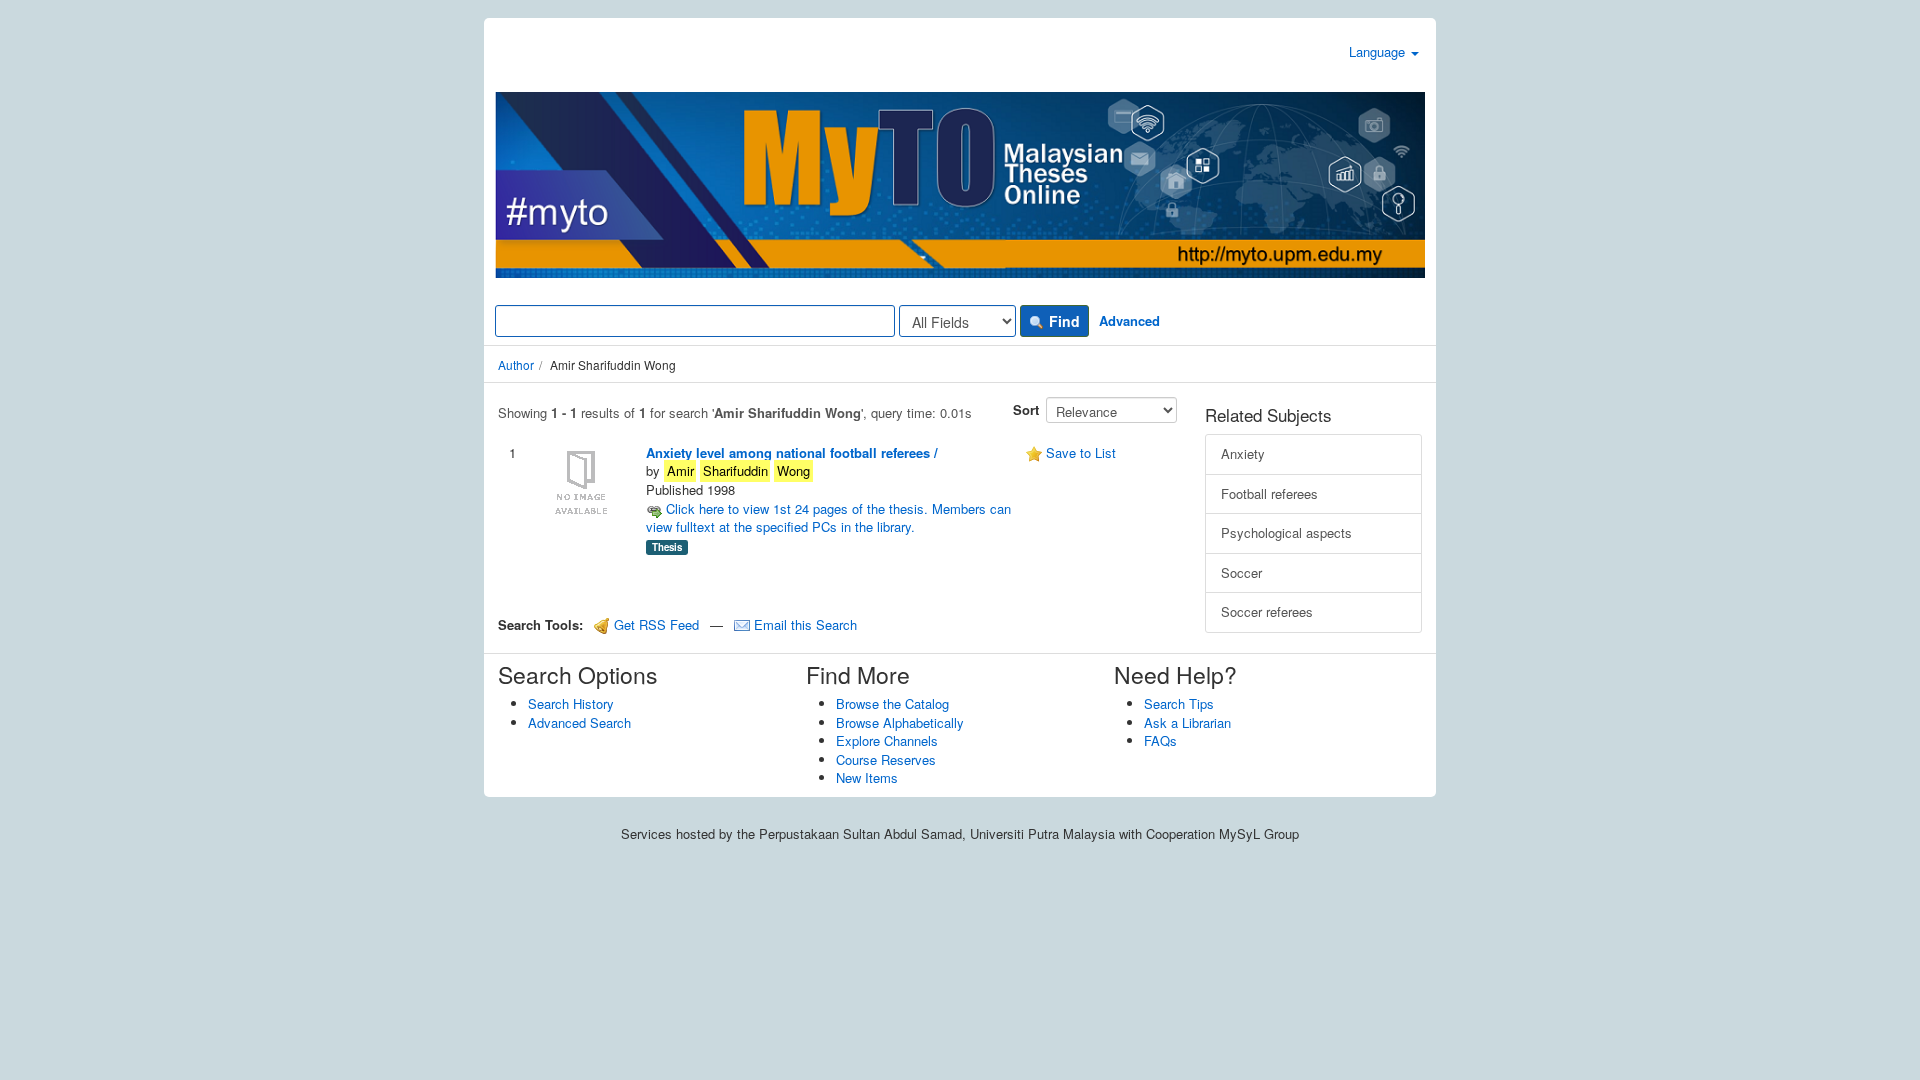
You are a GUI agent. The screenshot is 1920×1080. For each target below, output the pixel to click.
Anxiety (1243, 453)
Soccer (1241, 572)
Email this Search (803, 624)
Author (516, 364)
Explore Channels (887, 740)
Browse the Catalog (892, 703)
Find (1062, 321)
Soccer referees (1267, 611)
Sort (1026, 409)
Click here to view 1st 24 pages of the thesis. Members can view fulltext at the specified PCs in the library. (828, 518)
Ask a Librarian (1187, 722)
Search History (571, 703)
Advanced (1129, 320)
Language (1379, 51)
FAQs (1160, 740)
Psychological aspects (1286, 532)
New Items (867, 777)
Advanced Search (579, 722)
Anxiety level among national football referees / (792, 452)
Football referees (1269, 493)
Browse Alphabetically (900, 722)
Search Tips (1179, 703)
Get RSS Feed (654, 624)
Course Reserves (886, 759)
